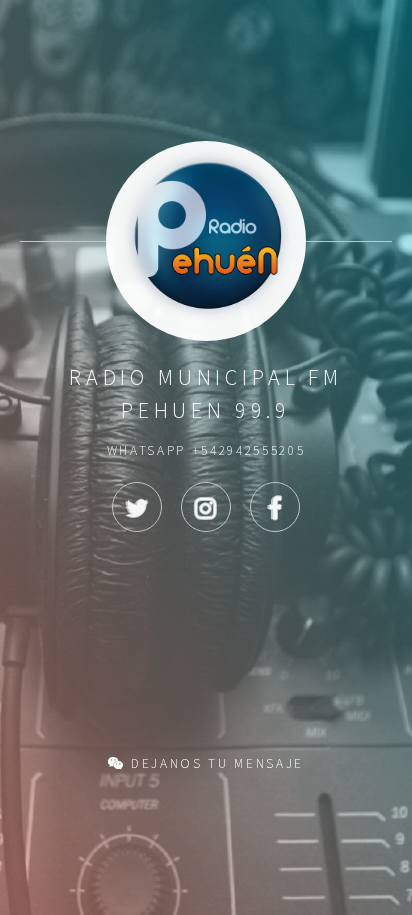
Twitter (137, 507)
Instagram (206, 507)
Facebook (275, 507)
